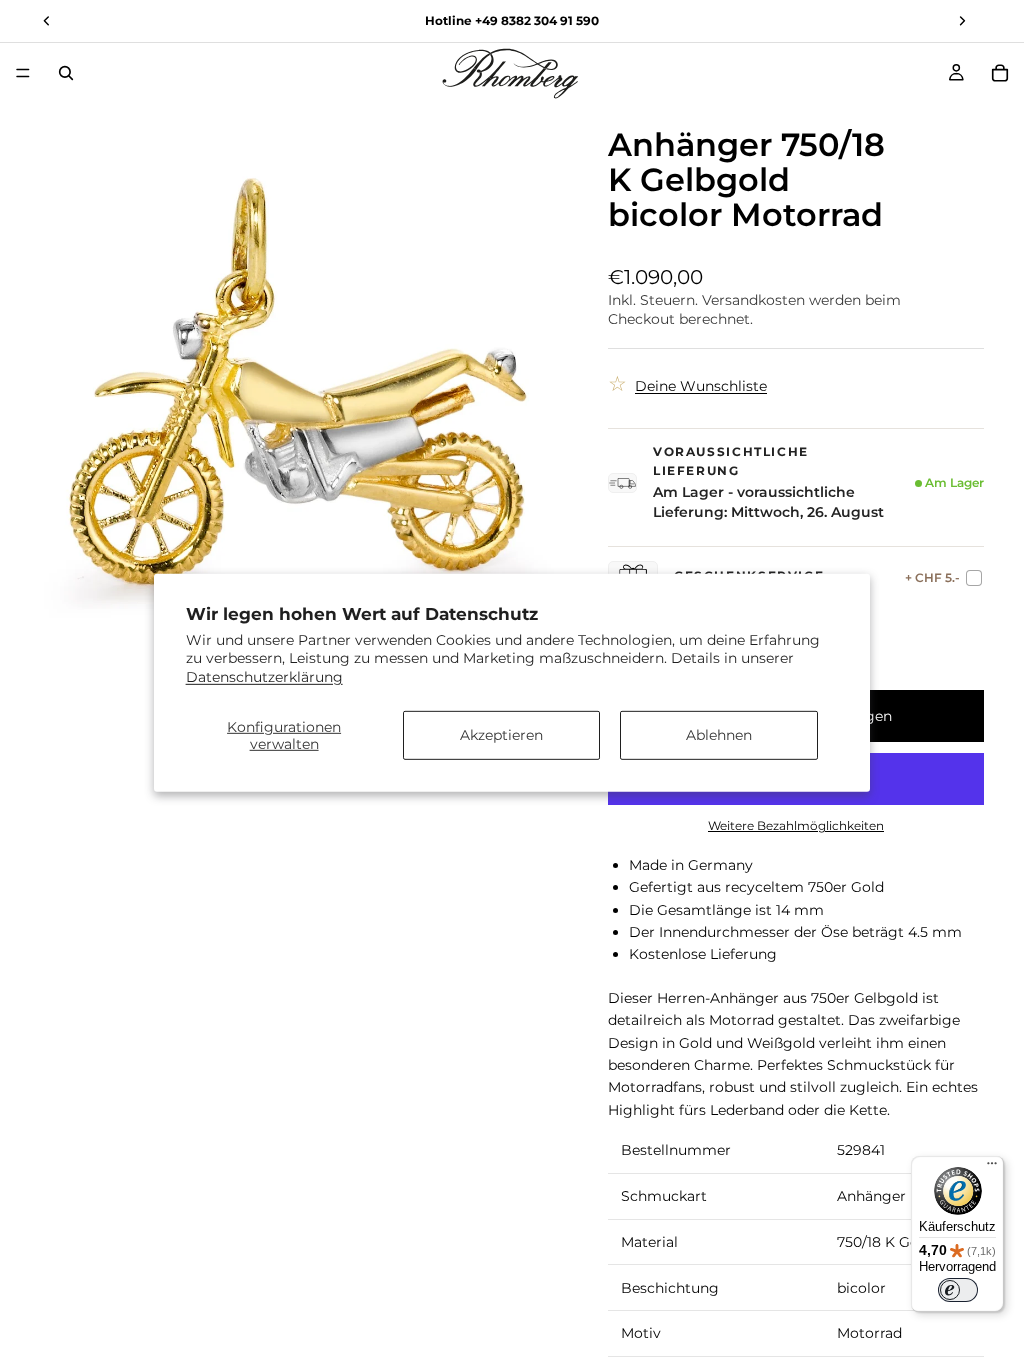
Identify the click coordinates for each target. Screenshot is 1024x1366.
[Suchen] (66, 73)
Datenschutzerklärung (264, 676)
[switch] (958, 1290)
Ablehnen (719, 735)
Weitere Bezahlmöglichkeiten (796, 826)
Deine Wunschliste (701, 386)
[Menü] (23, 73)
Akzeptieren (501, 735)
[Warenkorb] (1000, 73)
